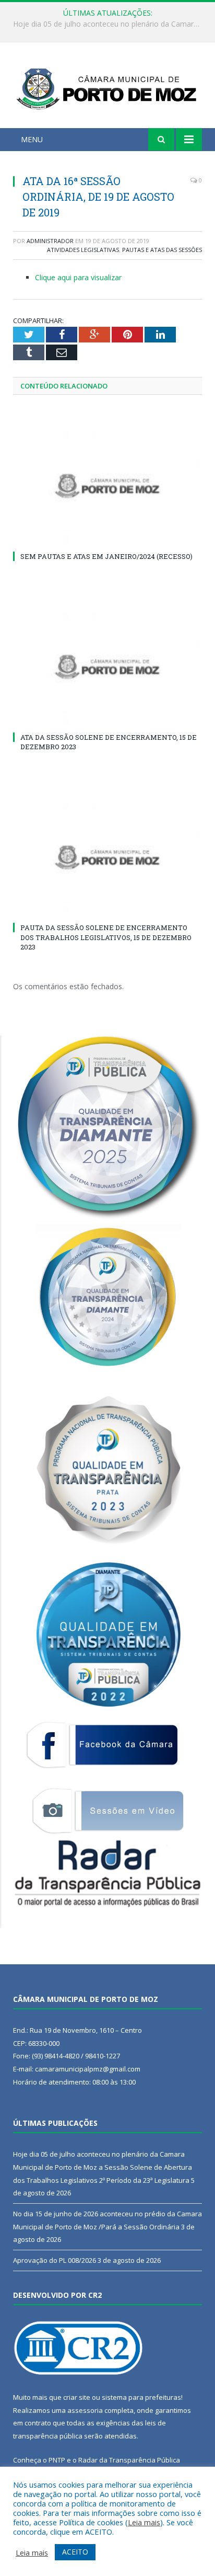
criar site (77, 2397)
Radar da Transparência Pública (129, 2460)
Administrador (50, 241)
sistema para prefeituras (141, 2397)
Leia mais (144, 2522)
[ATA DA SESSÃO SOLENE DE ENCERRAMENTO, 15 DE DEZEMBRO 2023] (107, 667)
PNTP (57, 2460)
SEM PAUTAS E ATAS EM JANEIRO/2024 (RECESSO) (106, 556)
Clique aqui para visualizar (78, 277)
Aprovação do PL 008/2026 (55, 2260)
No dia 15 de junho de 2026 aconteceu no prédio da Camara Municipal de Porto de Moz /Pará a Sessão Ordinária (110, 24)
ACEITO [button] (75, 2552)
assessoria (85, 2410)
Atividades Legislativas (83, 250)
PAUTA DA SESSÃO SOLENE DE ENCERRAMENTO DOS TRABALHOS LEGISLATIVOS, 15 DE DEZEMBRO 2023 (106, 937)
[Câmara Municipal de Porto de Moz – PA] (107, 87)
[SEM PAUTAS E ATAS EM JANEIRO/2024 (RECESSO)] (107, 486)
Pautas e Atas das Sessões (162, 250)
